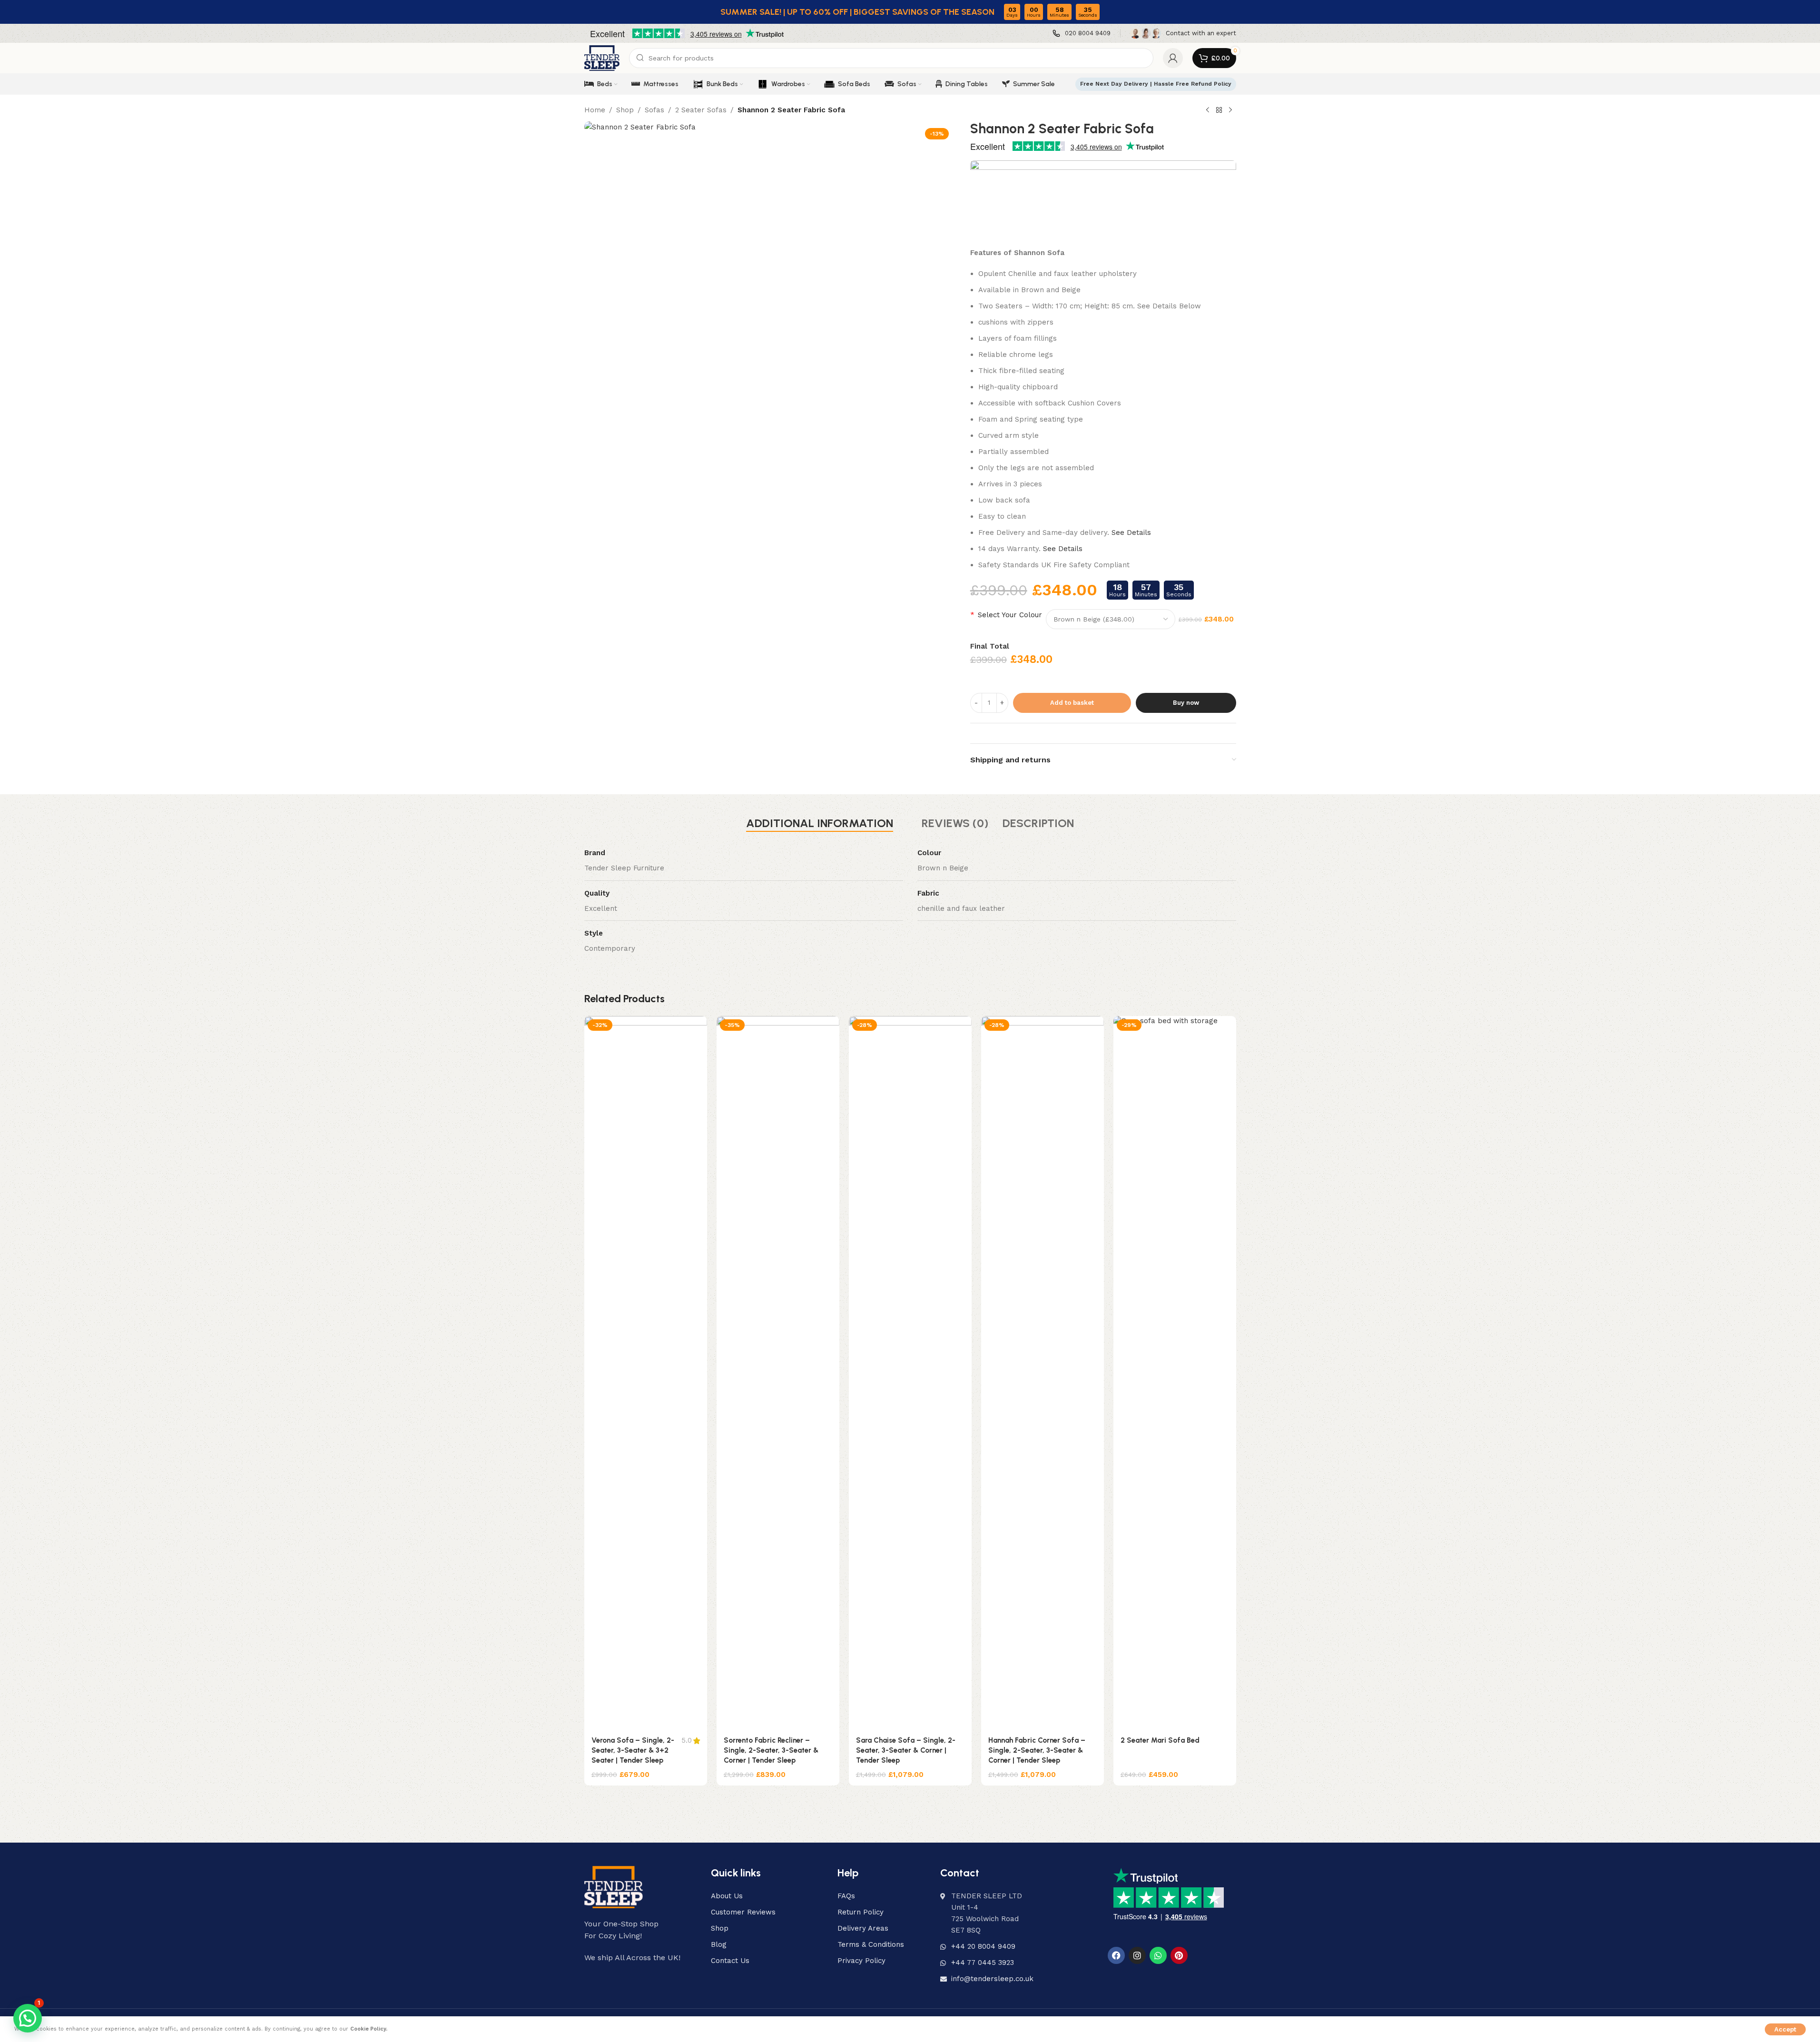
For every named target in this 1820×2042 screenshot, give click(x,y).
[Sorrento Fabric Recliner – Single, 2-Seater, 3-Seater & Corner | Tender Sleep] (778, 1373)
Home (595, 110)
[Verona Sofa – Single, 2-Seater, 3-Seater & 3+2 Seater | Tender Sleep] (646, 1373)
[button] (28, 2018)
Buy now (1186, 703)
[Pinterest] (1179, 1955)
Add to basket (1072, 703)
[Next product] (1230, 110)
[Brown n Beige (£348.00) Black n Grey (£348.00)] (1111, 619)
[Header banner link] (910, 12)
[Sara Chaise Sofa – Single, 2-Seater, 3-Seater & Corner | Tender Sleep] (910, 1373)
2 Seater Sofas (701, 110)
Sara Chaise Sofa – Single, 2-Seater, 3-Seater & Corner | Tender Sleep (906, 1750)
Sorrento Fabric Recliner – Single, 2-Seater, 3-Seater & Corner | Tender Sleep (771, 1750)
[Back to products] (1219, 110)
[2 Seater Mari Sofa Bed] (1175, 1373)
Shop (625, 110)
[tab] (820, 823)
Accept (1785, 2029)
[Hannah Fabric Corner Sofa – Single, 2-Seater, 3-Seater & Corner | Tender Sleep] (1043, 1373)
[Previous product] (1208, 110)
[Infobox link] (1082, 34)
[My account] (1173, 58)
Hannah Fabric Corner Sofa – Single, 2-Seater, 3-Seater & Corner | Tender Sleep (1037, 1750)
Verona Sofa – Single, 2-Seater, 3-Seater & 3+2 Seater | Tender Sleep (633, 1750)
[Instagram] (1137, 1955)
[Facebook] (1116, 1955)
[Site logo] (602, 58)
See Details (1131, 533)
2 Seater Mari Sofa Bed (1160, 1740)
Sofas (654, 110)
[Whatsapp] (1158, 1955)
